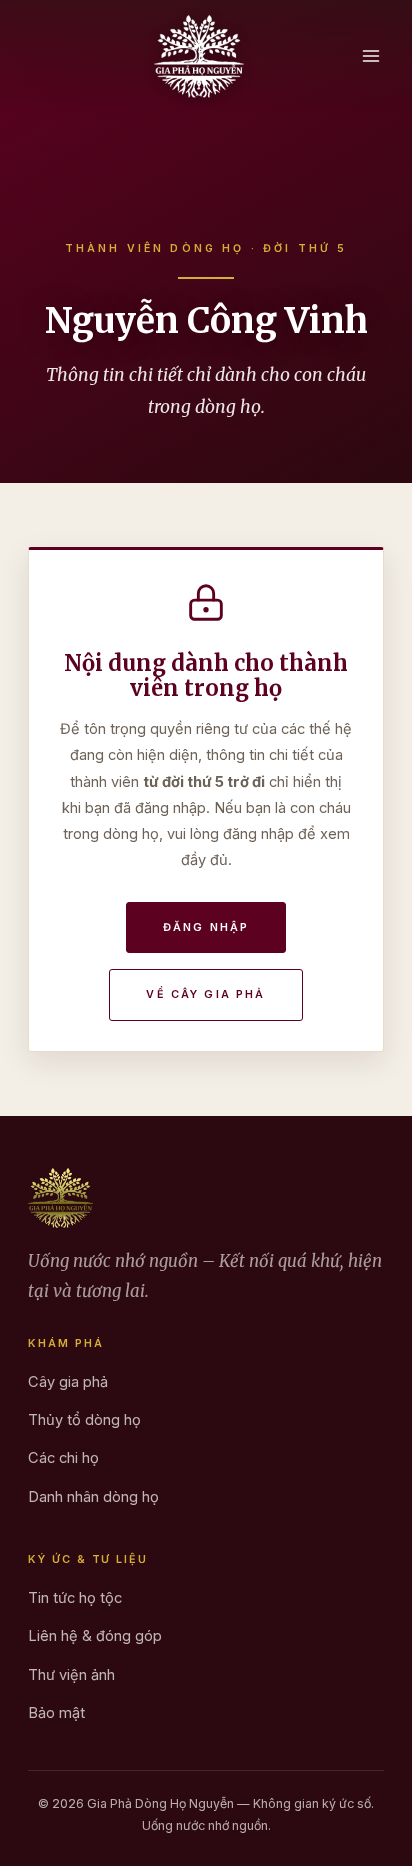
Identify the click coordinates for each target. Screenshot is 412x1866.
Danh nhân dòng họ (93, 1497)
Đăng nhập (206, 927)
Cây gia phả (68, 1382)
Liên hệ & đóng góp (95, 1636)
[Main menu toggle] (371, 56)
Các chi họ (63, 1458)
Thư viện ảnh (71, 1675)
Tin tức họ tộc (75, 1598)
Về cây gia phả (205, 994)
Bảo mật (56, 1713)
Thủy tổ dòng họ (84, 1420)
